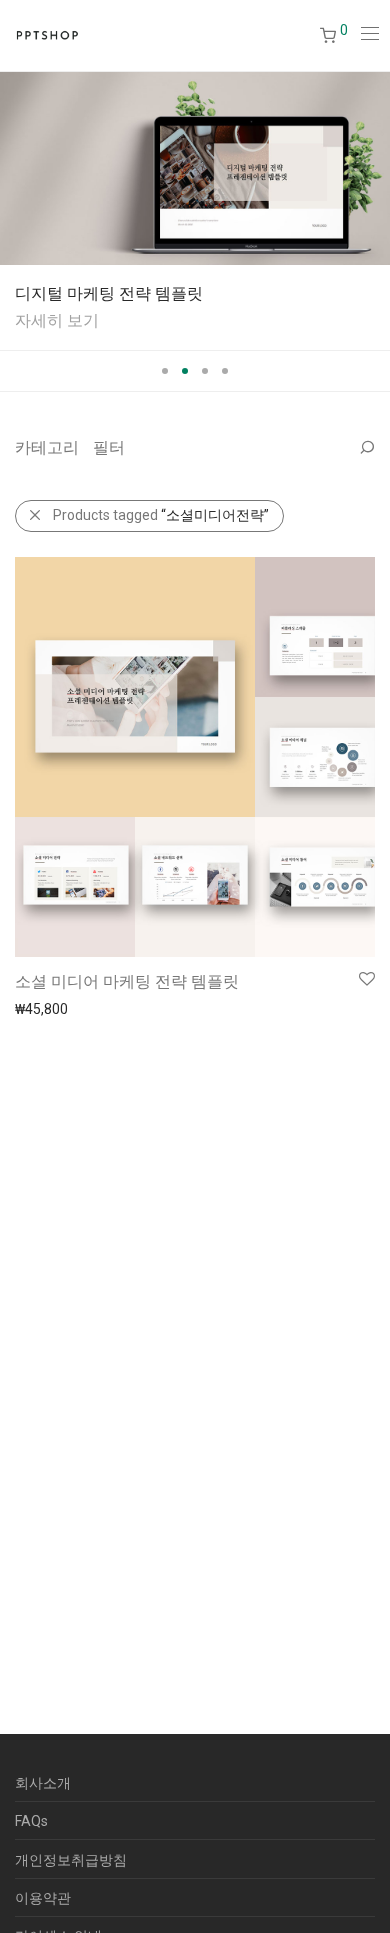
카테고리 (47, 447)
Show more (41, 1008)
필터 (109, 447)
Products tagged (161, 515)
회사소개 (43, 1783)
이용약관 (43, 1898)
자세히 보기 (57, 320)
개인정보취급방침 (71, 1860)
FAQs (31, 1821)
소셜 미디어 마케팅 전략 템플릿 (127, 981)
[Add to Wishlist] (365, 979)
